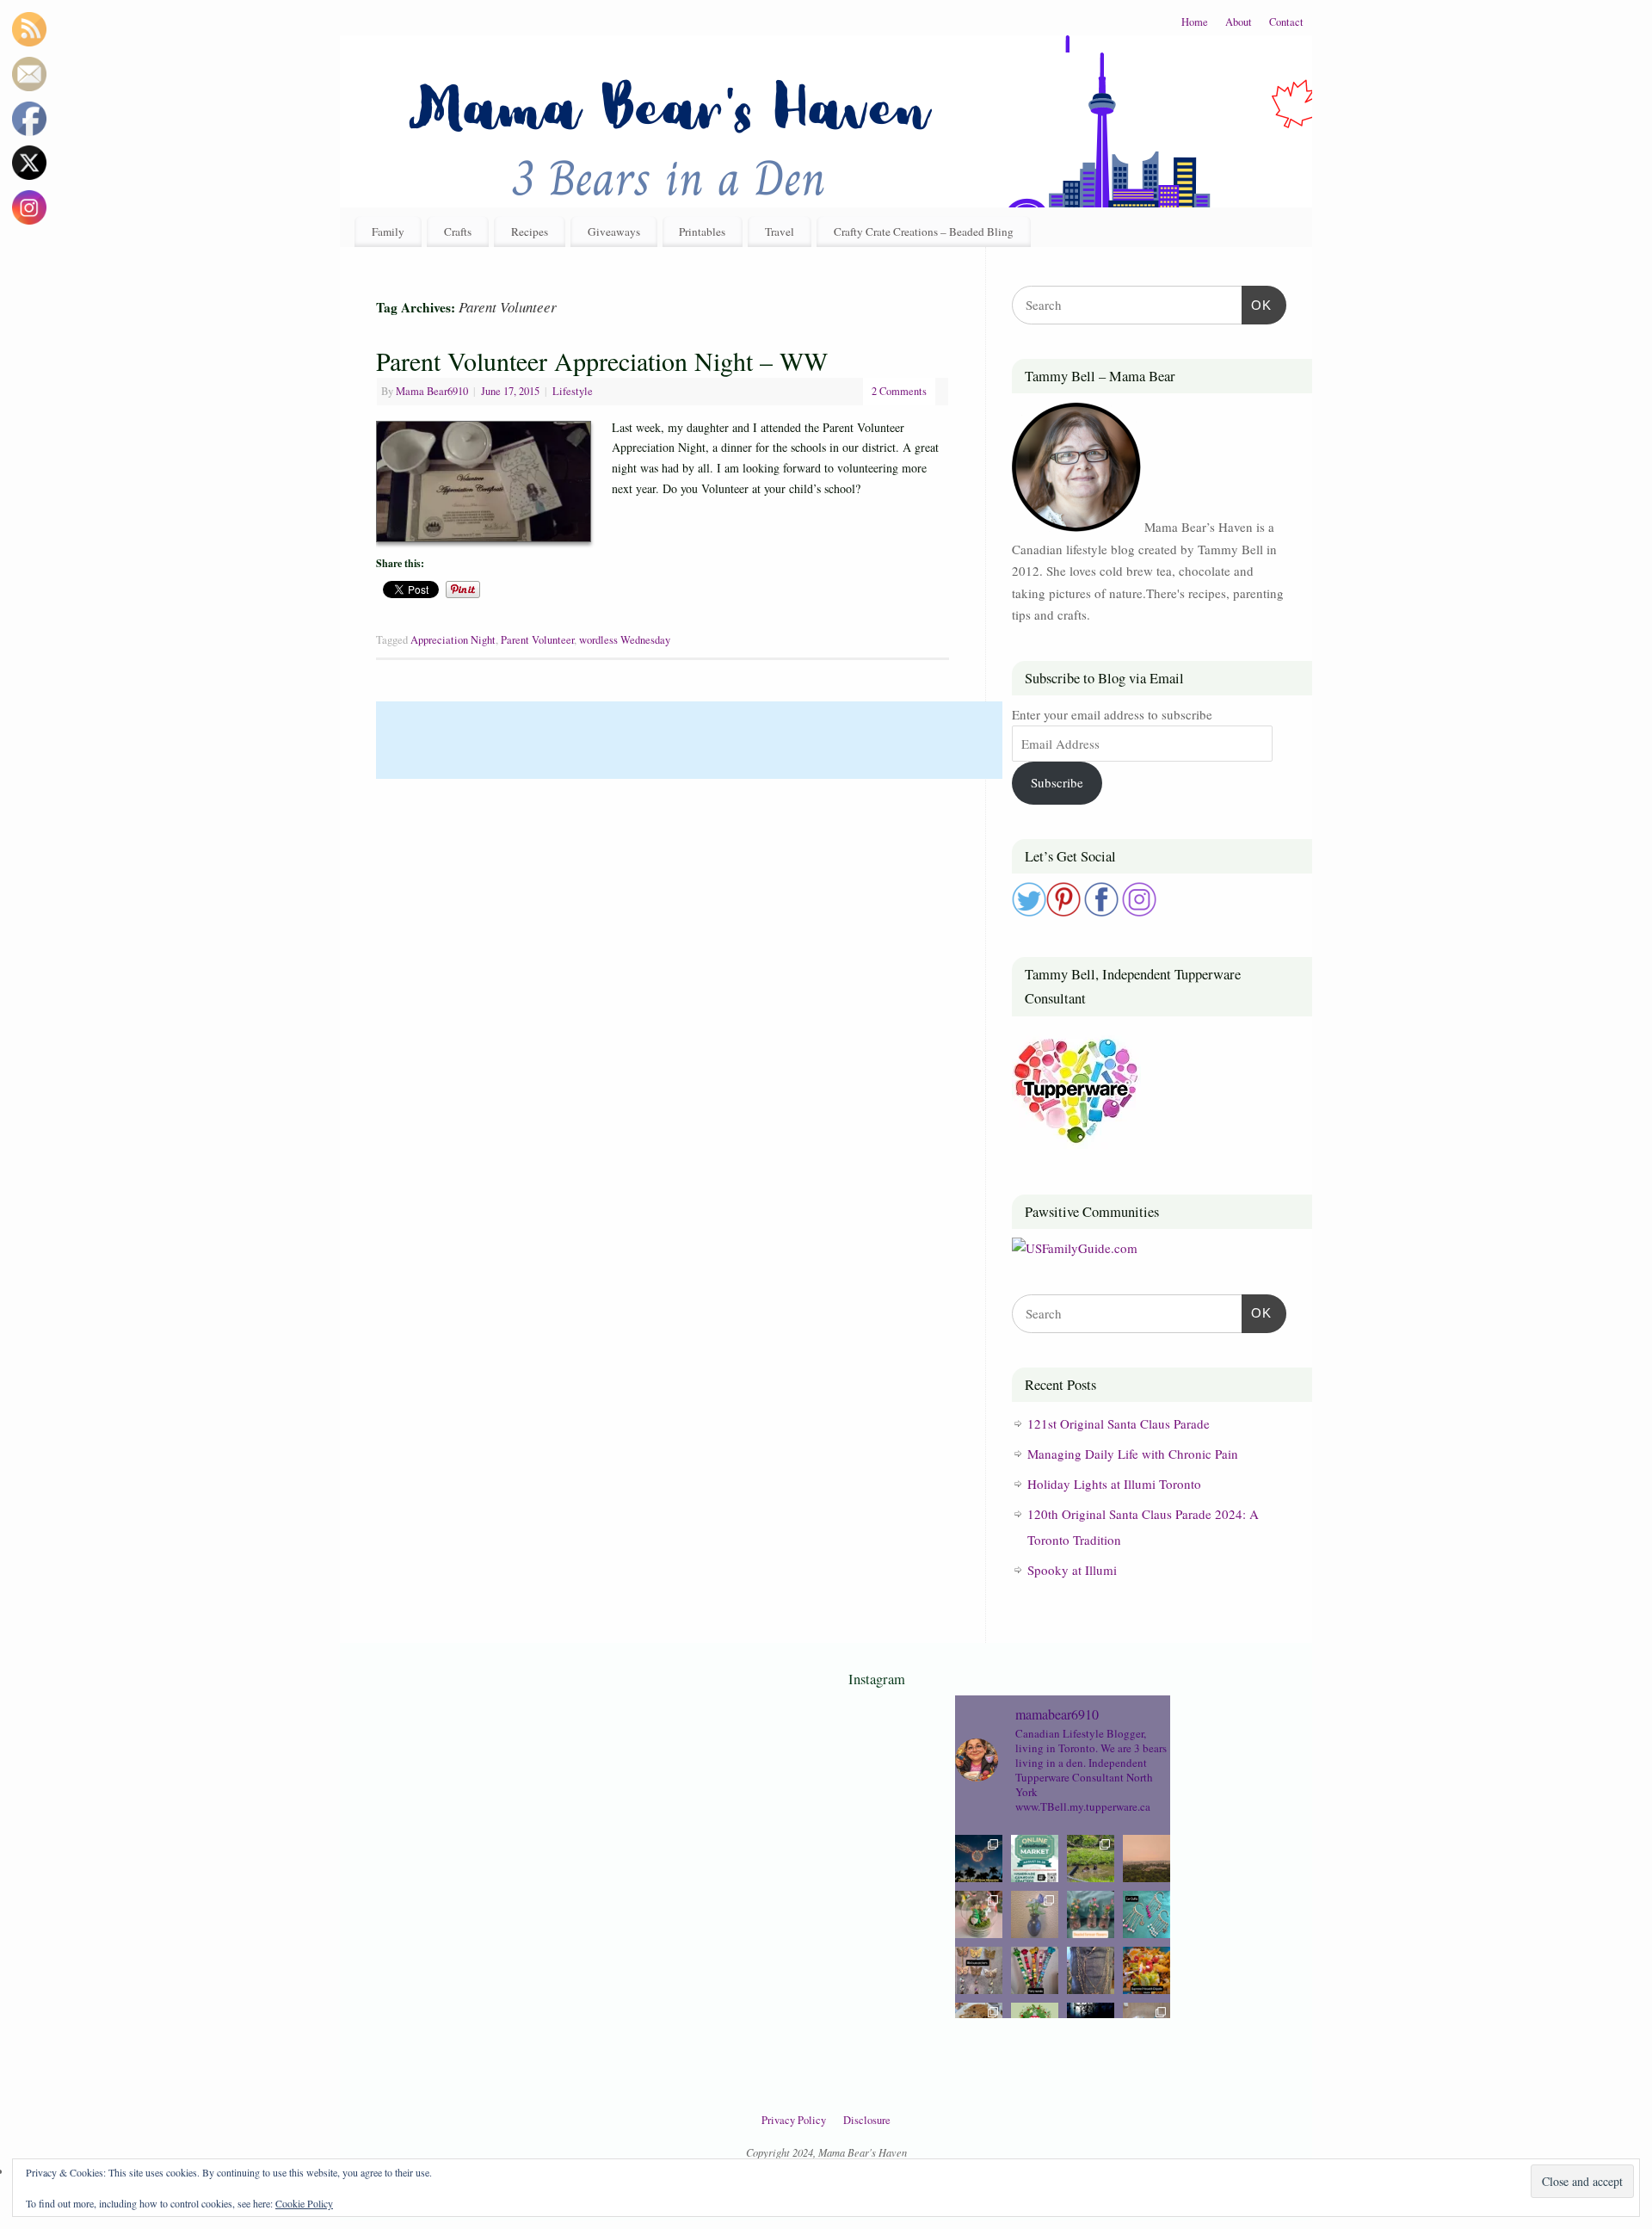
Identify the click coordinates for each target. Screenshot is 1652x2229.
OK (1257, 305)
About (1239, 22)
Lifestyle (573, 391)
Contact (1286, 22)
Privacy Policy (794, 2120)
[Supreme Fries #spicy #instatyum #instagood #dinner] (1147, 1970)
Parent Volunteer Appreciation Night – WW (602, 361)
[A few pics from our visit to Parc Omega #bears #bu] (1091, 1859)
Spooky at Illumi (1072, 1570)
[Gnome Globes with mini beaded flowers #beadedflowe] (979, 1914)
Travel (780, 232)
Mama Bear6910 (432, 391)
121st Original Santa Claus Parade (1119, 1423)
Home (1195, 22)
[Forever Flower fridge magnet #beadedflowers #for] (1035, 1914)
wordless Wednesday (625, 640)
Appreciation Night (453, 640)
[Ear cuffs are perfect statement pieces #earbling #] (1147, 1914)
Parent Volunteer (537, 640)
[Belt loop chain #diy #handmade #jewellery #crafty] (1091, 1970)
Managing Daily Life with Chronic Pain (1133, 1454)
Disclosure (867, 2120)
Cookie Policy (304, 2203)
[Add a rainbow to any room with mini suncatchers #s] (979, 1970)
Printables (702, 232)
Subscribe (1057, 782)
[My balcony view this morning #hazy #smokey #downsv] (1147, 1859)
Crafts (458, 232)
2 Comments (899, 391)
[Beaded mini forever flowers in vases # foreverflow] (1091, 1914)
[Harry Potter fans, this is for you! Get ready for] (979, 1859)
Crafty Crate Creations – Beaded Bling (924, 232)
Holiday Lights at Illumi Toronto (1114, 1484)
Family (388, 232)
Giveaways (614, 232)
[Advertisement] (689, 740)
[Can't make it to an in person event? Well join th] (1035, 1859)
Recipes (530, 232)
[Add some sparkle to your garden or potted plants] (1035, 1970)
